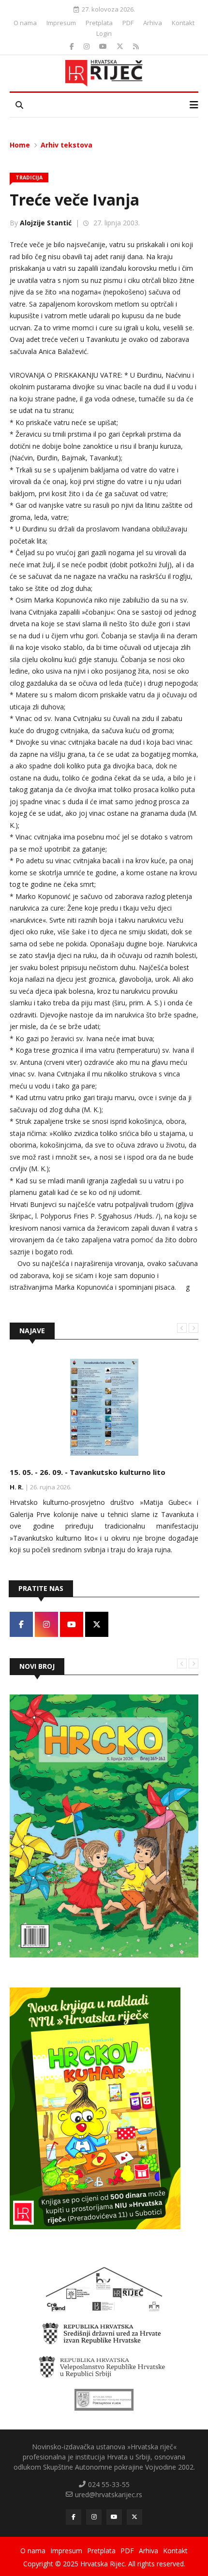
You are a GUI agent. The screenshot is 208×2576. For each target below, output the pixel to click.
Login (104, 33)
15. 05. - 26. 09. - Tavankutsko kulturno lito (88, 1472)
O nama (25, 23)
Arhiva (153, 23)
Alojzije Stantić (46, 223)
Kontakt (183, 23)
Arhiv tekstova (67, 145)
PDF (128, 23)
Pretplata (99, 23)
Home (20, 145)
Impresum (61, 23)
